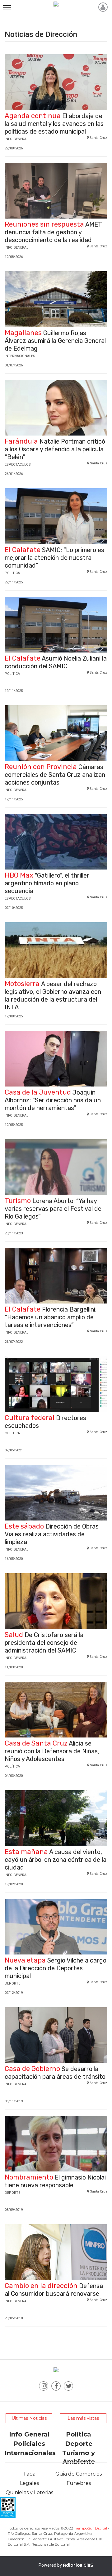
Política (79, 2434)
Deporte (79, 2444)
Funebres (79, 2483)
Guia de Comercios (79, 2474)
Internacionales (30, 2453)
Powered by (66, 2565)
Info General (29, 2434)
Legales (29, 2483)
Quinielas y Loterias (29, 2492)
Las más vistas (83, 2418)
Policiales (29, 2444)
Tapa (29, 2474)
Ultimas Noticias (29, 2418)
